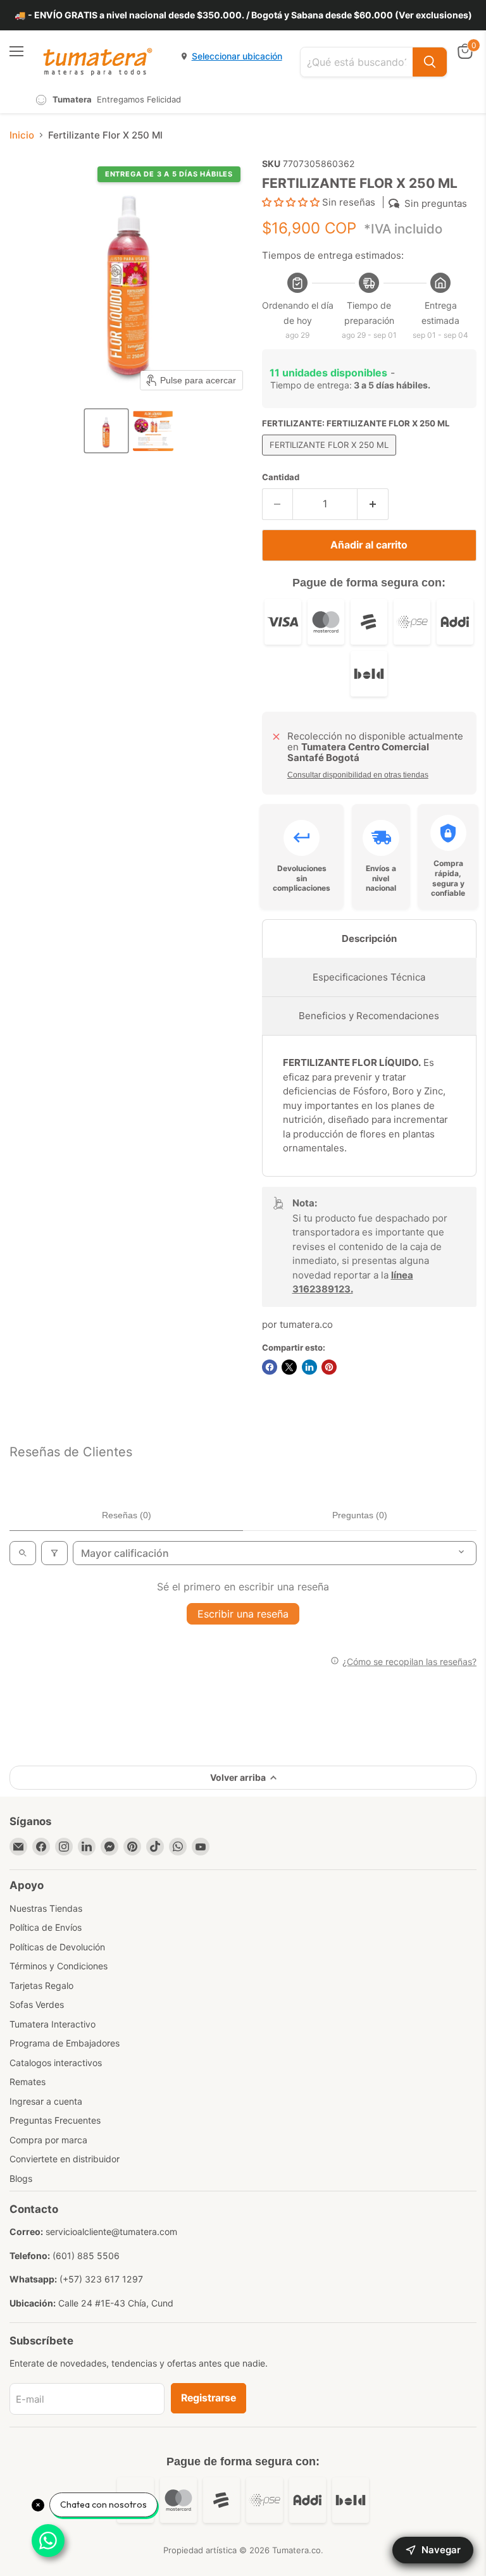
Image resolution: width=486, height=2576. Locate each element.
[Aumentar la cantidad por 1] (373, 504)
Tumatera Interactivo (53, 2024)
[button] (106, 431)
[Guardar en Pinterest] (329, 1367)
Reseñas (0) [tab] (127, 1515)
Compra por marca (48, 2140)
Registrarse (209, 2398)
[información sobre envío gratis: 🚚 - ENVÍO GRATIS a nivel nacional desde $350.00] (243, 15)
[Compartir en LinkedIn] (309, 1367)
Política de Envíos (46, 1927)
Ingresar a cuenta (46, 2101)
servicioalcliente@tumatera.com (111, 2232)
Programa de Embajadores (65, 2043)
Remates (28, 2082)
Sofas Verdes (37, 2004)
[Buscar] (430, 62)
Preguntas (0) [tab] (360, 1515)
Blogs (21, 2178)
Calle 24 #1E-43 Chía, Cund (116, 2303)
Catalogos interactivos (56, 2063)
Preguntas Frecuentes (55, 2120)
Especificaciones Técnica (369, 977)
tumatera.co (306, 1324)
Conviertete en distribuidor (65, 2159)
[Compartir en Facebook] (270, 1367)
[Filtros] (54, 1553)
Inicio (22, 135)
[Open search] (23, 1553)
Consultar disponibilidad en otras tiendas (358, 775)
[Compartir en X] (289, 1367)
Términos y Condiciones (59, 1966)
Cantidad (281, 477)
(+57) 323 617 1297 (101, 2279)
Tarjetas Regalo (41, 1985)
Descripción (369, 938)
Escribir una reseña (243, 1614)
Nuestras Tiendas (46, 1908)
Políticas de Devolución (57, 1947)
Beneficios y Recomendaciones (369, 1016)
